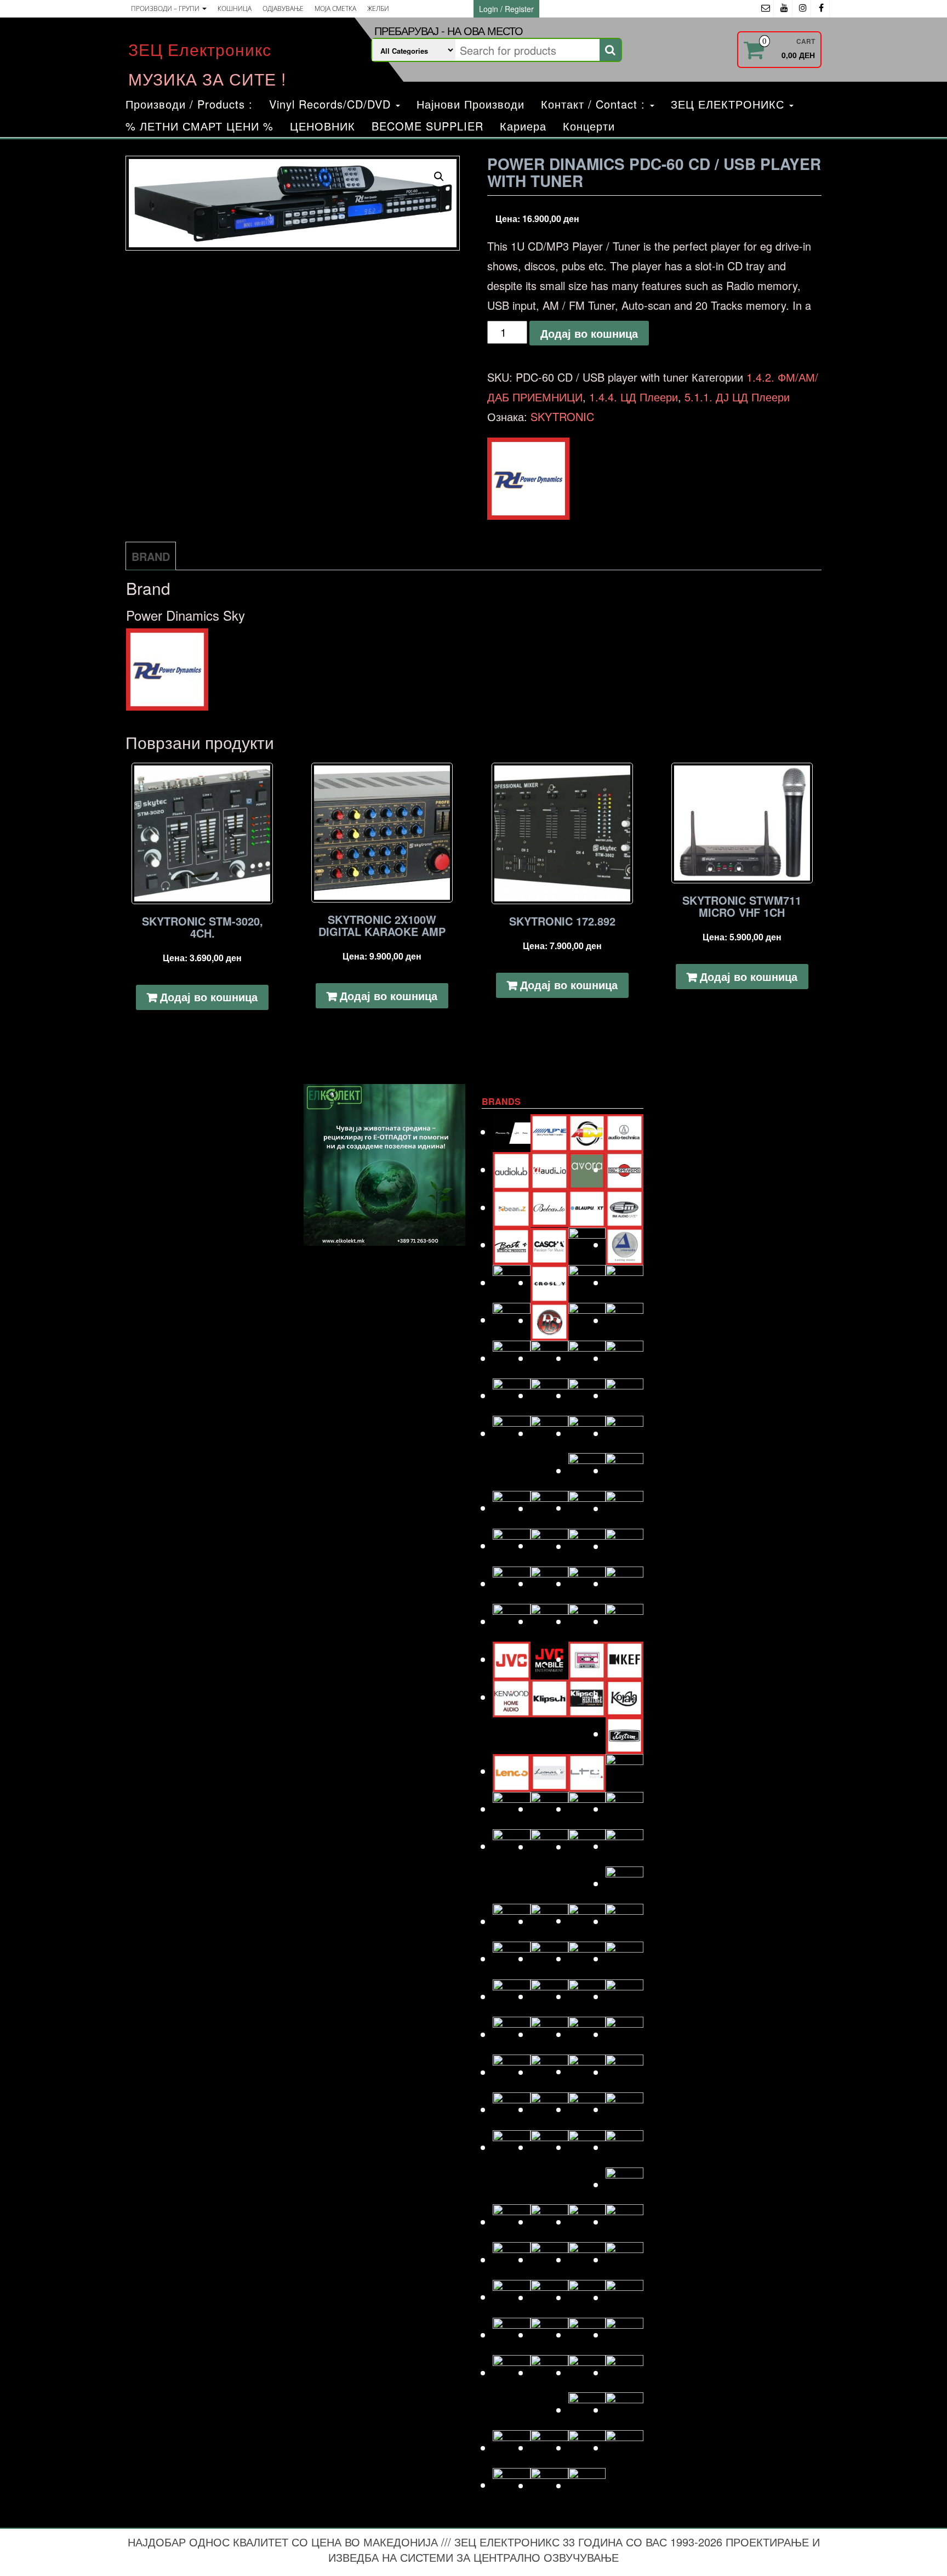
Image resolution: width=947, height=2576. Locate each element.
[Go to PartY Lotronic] (512, 2034)
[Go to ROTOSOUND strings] (624, 2147)
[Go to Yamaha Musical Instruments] (587, 2485)
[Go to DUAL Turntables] (512, 1358)
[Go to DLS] (549, 1320)
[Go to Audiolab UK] (512, 1169)
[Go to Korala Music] (624, 1696)
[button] (439, 177)
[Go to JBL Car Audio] (624, 1621)
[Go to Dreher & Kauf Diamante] (624, 1320)
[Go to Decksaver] (587, 1282)
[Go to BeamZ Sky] (512, 1207)
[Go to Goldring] (624, 1470)
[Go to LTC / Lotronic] (587, 1771)
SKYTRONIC (562, 416)
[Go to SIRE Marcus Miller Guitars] (587, 2259)
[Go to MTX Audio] (624, 1921)
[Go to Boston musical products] (512, 1244)
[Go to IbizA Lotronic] (549, 1583)
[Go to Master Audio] (624, 1809)
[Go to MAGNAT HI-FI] (587, 1809)
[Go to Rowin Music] (624, 2184)
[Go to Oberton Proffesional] (587, 1958)
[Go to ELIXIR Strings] (624, 1358)
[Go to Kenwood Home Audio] (512, 1697)
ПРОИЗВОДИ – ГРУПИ (166, 8)
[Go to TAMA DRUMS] (549, 2334)
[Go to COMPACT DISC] (512, 1282)
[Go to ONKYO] (549, 1996)
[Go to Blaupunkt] (587, 1207)
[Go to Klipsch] (549, 1697)
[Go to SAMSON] (549, 2222)
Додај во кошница (589, 333)
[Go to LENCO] (512, 1771)
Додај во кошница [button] (209, 997)
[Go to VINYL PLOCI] (624, 2410)
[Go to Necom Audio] (512, 1958)
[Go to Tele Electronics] (512, 2372)
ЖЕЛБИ (378, 8)
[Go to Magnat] (549, 1809)
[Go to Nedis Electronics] (549, 1958)
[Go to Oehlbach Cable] (624, 1958)
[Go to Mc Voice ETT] (587, 1846)
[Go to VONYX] (512, 2447)
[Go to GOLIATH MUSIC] (512, 1508)
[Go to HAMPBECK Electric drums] (587, 1508)
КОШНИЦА (235, 8)
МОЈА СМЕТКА (335, 8)
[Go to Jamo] (549, 1621)
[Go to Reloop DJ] (587, 2109)
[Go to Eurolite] (587, 1395)
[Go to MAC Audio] (624, 1771)
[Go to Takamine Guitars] (512, 2334)
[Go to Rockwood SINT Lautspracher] (587, 2147)
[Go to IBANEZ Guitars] (512, 1583)
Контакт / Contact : (595, 104)
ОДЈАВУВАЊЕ (283, 8)
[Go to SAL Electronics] (512, 2222)
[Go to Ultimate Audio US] (549, 2372)
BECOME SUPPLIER (427, 126)
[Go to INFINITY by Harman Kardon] (587, 1583)
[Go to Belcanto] (549, 1207)
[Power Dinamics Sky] (528, 479)
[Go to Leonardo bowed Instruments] (549, 1771)
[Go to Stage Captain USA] (512, 2297)
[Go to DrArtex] (587, 1320)
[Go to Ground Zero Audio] (549, 1508)
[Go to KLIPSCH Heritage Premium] (587, 1697)
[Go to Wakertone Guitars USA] (549, 2447)
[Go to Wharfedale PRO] (624, 2447)
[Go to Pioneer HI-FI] (512, 2072)
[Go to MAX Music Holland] (512, 1846)
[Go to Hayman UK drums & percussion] (549, 1545)
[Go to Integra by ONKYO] (624, 1583)
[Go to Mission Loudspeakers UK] (512, 1921)
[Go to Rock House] (624, 2109)
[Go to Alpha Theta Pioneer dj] (512, 1131)
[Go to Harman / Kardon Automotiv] (624, 1508)
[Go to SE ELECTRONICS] (587, 2222)
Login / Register (506, 9)
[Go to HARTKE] (512, 1545)
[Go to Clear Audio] (624, 1244)
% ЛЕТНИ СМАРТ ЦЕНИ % (199, 126)
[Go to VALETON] (624, 2372)
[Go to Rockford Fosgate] (512, 2147)
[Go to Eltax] (512, 1395)
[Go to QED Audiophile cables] (512, 2109)
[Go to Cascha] (549, 1244)
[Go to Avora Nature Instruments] (587, 1169)
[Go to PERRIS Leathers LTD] (549, 2034)
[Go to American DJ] (587, 1131)
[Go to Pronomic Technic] (587, 2071)
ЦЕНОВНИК (323, 126)
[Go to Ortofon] (587, 1996)
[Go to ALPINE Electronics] (549, 1131)
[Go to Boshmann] (624, 1207)
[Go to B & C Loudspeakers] (624, 1169)
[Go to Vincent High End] (587, 2410)
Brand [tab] (151, 556)
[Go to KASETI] (587, 1659)
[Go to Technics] (624, 2334)
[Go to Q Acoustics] (624, 2072)
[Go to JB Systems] (587, 1621)
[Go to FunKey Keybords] (587, 1433)
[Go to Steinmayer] (549, 2297)
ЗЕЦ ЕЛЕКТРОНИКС (729, 104)
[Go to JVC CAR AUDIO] (549, 1659)
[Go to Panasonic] (624, 1996)
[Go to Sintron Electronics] (549, 2259)
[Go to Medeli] (624, 1883)
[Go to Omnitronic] (512, 1996)
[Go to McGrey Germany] (624, 1846)
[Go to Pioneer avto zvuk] (587, 2034)
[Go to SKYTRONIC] (624, 2259)
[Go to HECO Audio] (587, 1546)
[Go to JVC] (512, 1659)
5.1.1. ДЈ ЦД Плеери (737, 397)
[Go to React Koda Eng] (549, 2109)
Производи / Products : (189, 104)
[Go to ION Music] (512, 1621)
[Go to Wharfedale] (587, 2447)
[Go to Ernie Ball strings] (549, 1395)
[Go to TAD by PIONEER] (624, 2297)
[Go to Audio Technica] (624, 1131)
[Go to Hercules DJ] (624, 1546)
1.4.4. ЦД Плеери (634, 397)
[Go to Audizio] (549, 1169)
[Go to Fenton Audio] (549, 1433)
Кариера (523, 126)
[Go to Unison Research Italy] (587, 2372)
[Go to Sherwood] (624, 2222)
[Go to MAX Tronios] (549, 1846)
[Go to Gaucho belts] (587, 1470)
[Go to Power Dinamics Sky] (549, 2072)
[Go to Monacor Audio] (549, 1921)
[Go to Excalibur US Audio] (624, 1395)
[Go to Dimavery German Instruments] (512, 1320)
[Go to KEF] (624, 1659)
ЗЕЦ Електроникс (200, 49)
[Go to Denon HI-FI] (624, 1282)
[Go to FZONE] (624, 1433)
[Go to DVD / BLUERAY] (549, 1358)
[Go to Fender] (512, 1433)
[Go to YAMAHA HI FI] (549, 2485)
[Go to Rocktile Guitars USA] (549, 2147)
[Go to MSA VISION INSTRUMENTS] (587, 1920)
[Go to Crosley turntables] (549, 1282)
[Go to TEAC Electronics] (587, 2334)
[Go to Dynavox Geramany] (587, 1358)
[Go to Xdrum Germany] (512, 2485)
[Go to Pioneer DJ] (624, 2034)
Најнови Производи (470, 104)
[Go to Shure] (512, 2259)
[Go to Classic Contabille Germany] (587, 1244)
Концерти (589, 126)
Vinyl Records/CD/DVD (332, 104)
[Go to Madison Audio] (512, 1809)
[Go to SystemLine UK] (587, 2297)
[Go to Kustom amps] (624, 1734)
